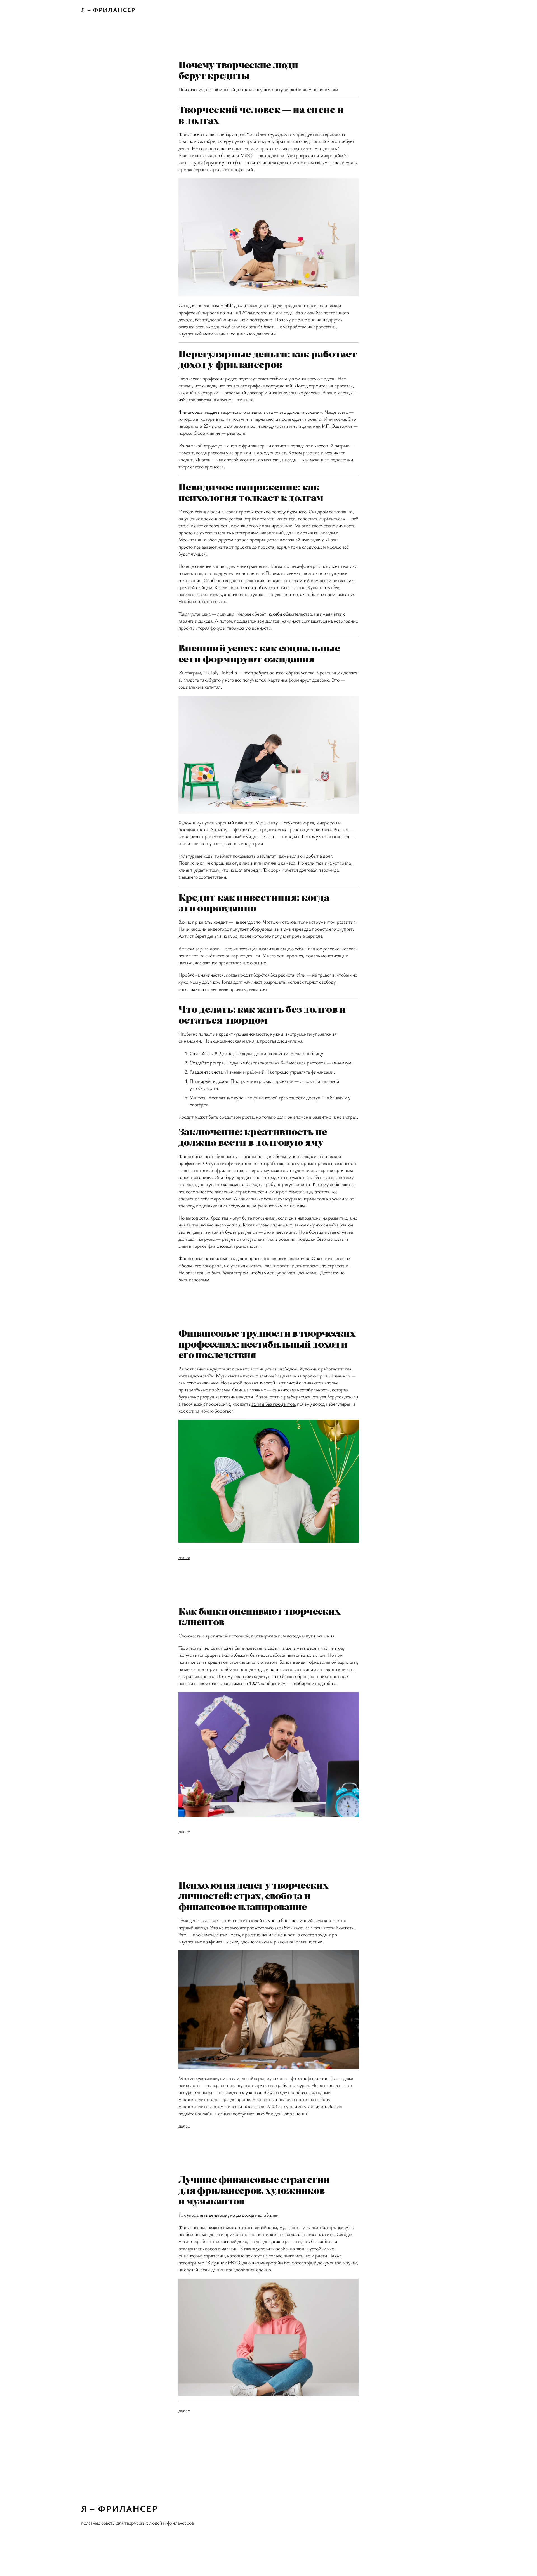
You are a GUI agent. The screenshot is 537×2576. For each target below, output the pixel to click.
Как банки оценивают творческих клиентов (259, 1616)
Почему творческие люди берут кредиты (238, 70)
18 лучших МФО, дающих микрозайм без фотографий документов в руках (281, 2262)
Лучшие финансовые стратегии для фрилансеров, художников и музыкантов (254, 2190)
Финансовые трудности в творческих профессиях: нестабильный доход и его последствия (267, 1343)
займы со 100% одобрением (257, 1683)
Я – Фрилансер (108, 10)
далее (184, 1557)
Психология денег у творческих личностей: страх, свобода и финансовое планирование (253, 1895)
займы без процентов (273, 1404)
